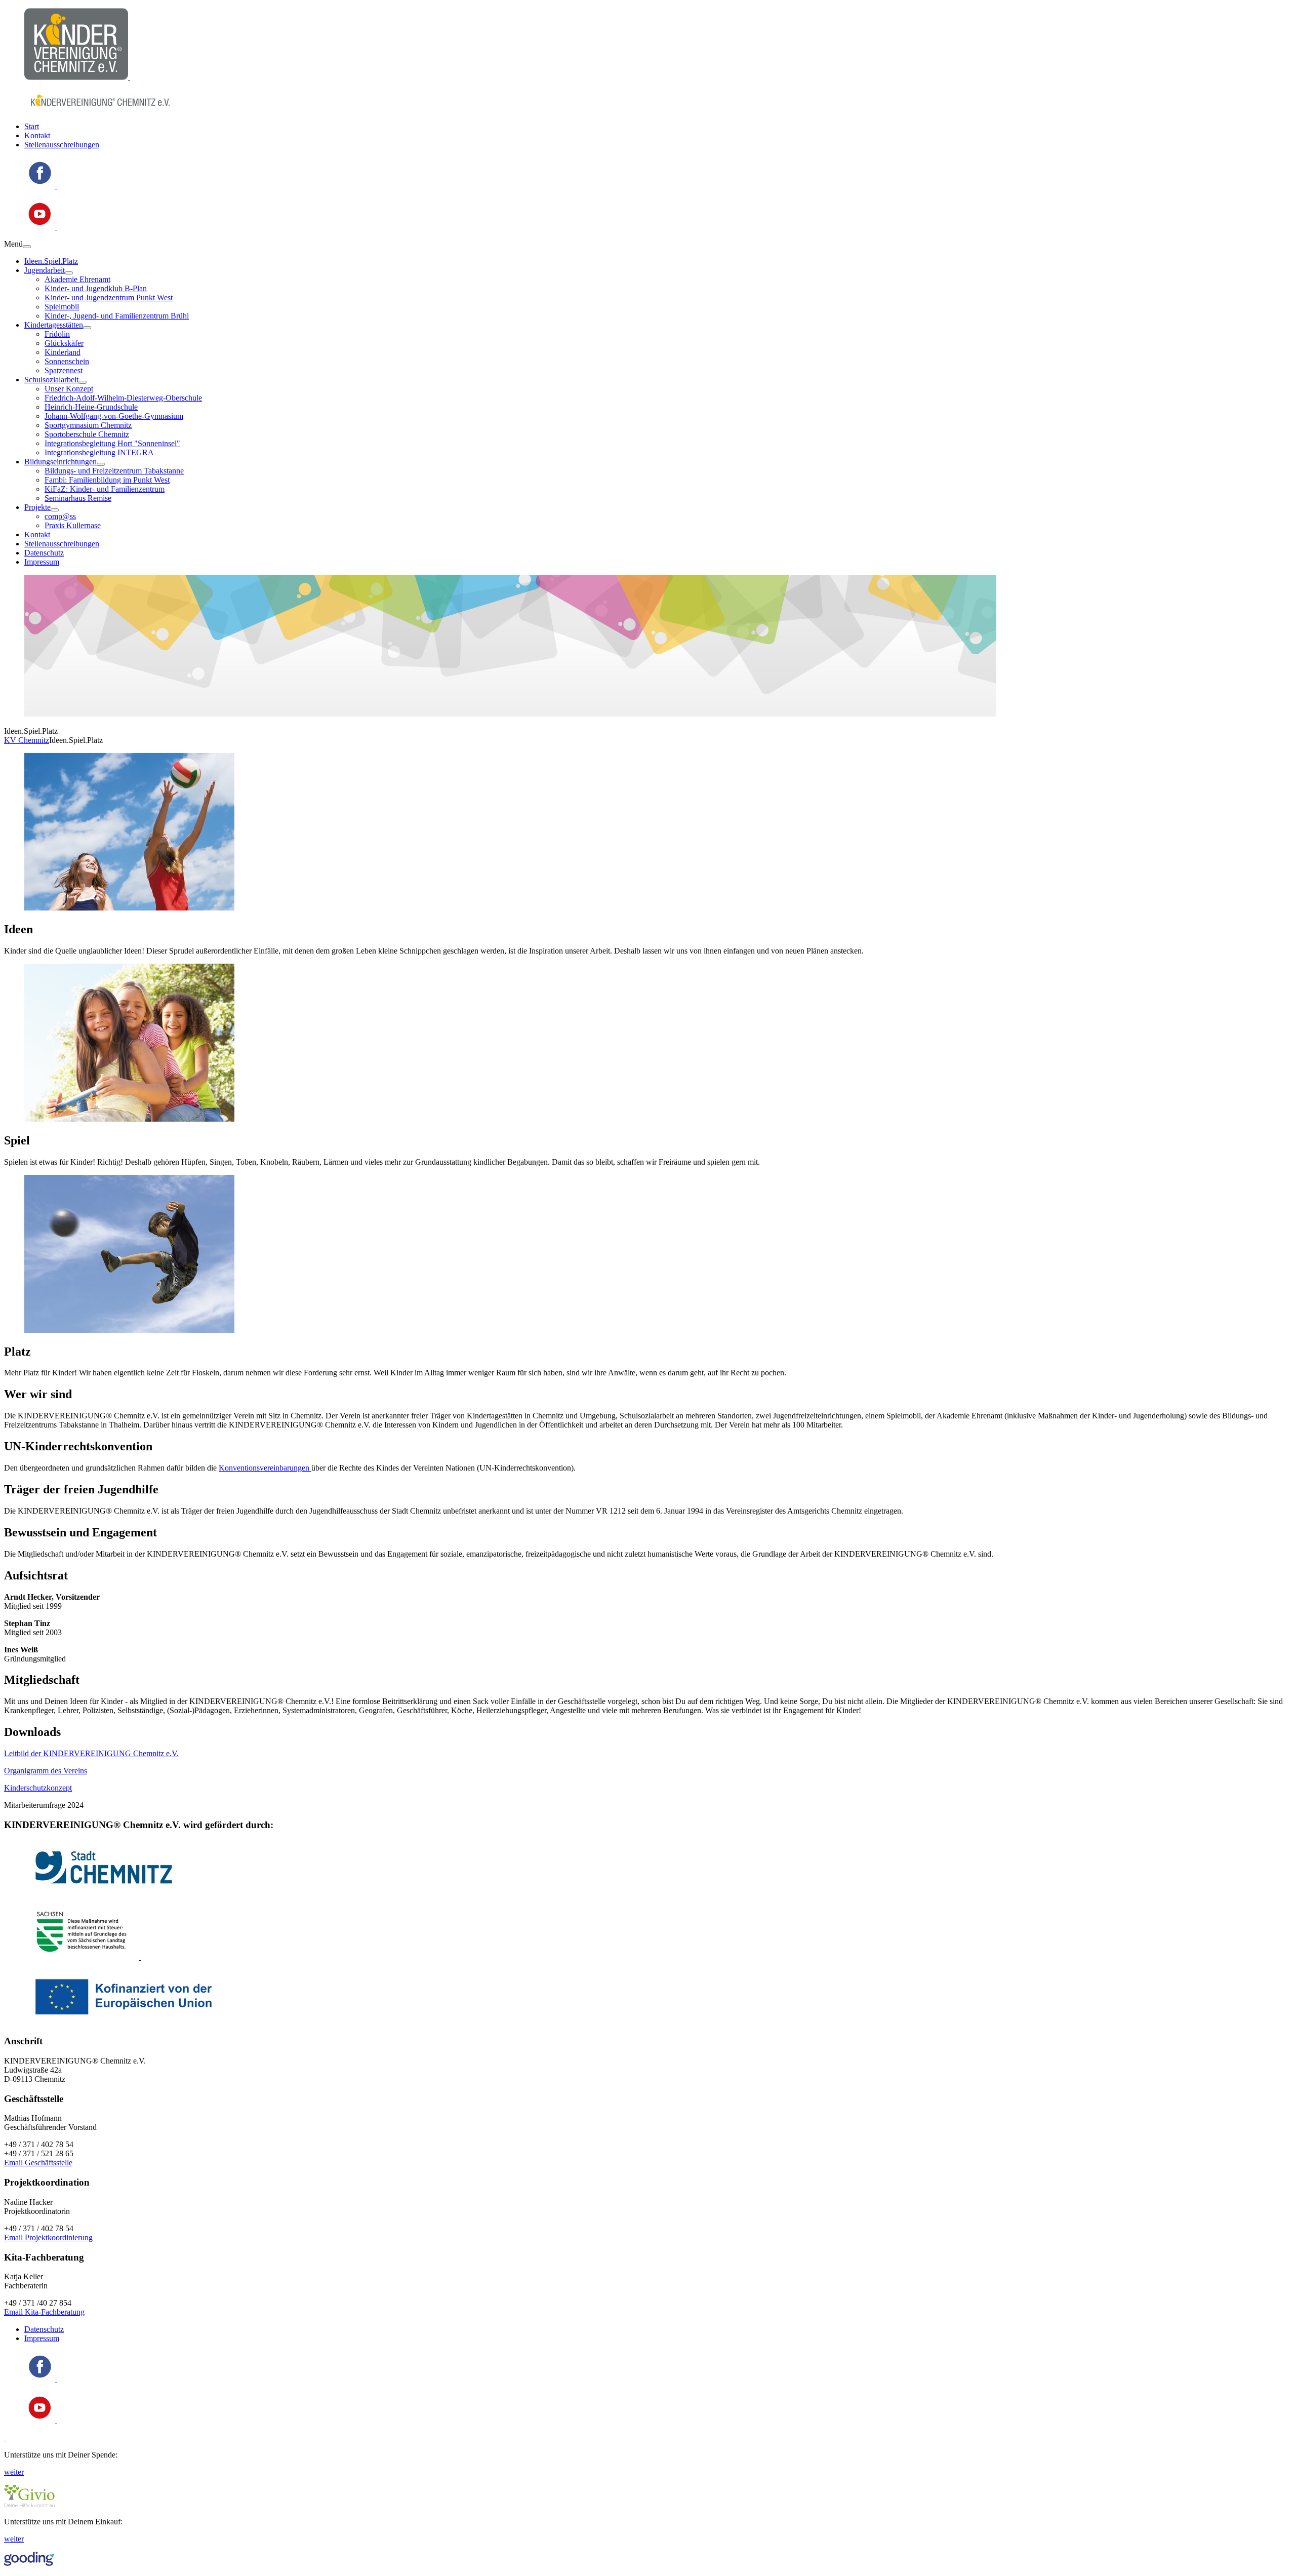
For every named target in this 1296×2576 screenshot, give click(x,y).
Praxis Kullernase (73, 525)
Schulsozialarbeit (51, 380)
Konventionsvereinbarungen (265, 1468)
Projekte (37, 507)
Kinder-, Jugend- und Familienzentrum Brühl (117, 316)
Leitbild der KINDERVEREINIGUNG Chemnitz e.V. (91, 1753)
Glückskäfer (64, 343)
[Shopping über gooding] (29, 2563)
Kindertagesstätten (54, 325)
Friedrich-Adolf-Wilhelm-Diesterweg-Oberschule (123, 398)
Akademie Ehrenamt (77, 279)
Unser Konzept (69, 389)
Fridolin (57, 334)
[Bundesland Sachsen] (83, 1957)
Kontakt (37, 135)
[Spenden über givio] (29, 2504)
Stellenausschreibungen (62, 145)
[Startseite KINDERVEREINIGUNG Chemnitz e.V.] (77, 77)
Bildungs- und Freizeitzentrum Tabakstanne (114, 471)
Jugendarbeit (45, 270)
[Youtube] (41, 227)
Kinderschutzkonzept (38, 1788)
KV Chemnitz (27, 740)
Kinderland (63, 352)
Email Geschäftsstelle (38, 2163)
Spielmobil (62, 307)
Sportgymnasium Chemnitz (88, 425)
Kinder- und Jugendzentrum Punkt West (109, 298)
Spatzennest (64, 370)
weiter (14, 2472)
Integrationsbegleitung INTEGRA (99, 452)
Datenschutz (44, 553)
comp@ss (60, 516)
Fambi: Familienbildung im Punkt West (107, 480)
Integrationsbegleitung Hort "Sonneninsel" (112, 443)
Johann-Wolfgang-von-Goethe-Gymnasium (114, 416)
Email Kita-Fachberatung (44, 2312)
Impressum (42, 562)
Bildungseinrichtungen (60, 462)
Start (32, 126)
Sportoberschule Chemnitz (87, 434)
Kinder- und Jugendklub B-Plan (96, 288)
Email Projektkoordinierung (48, 2237)
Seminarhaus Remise (78, 498)
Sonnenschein (67, 361)
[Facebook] (41, 186)
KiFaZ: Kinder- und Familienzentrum (105, 489)
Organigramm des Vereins (46, 1771)
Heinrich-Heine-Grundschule (91, 407)
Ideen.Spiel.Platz (51, 261)
